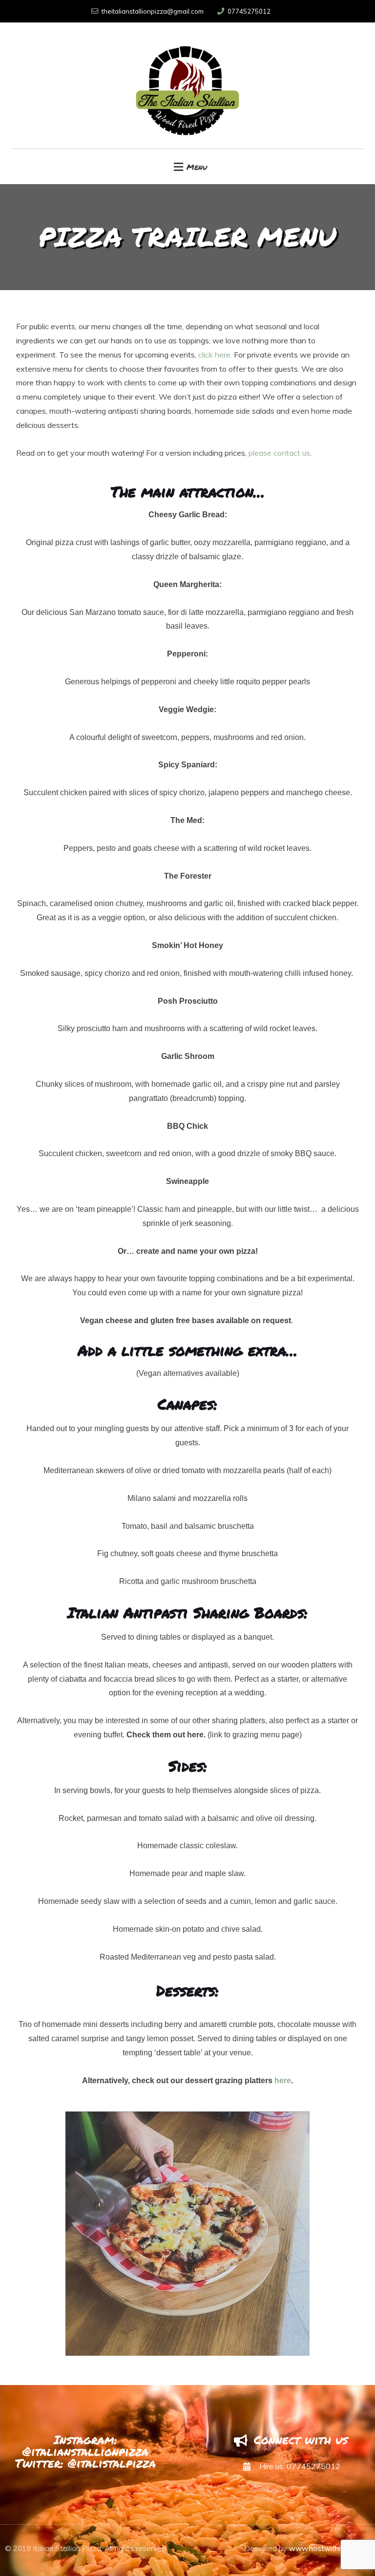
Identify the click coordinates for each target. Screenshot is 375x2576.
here (283, 2080)
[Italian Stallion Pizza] (187, 85)
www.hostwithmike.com (330, 2548)
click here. (214, 355)
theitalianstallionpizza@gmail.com (153, 11)
